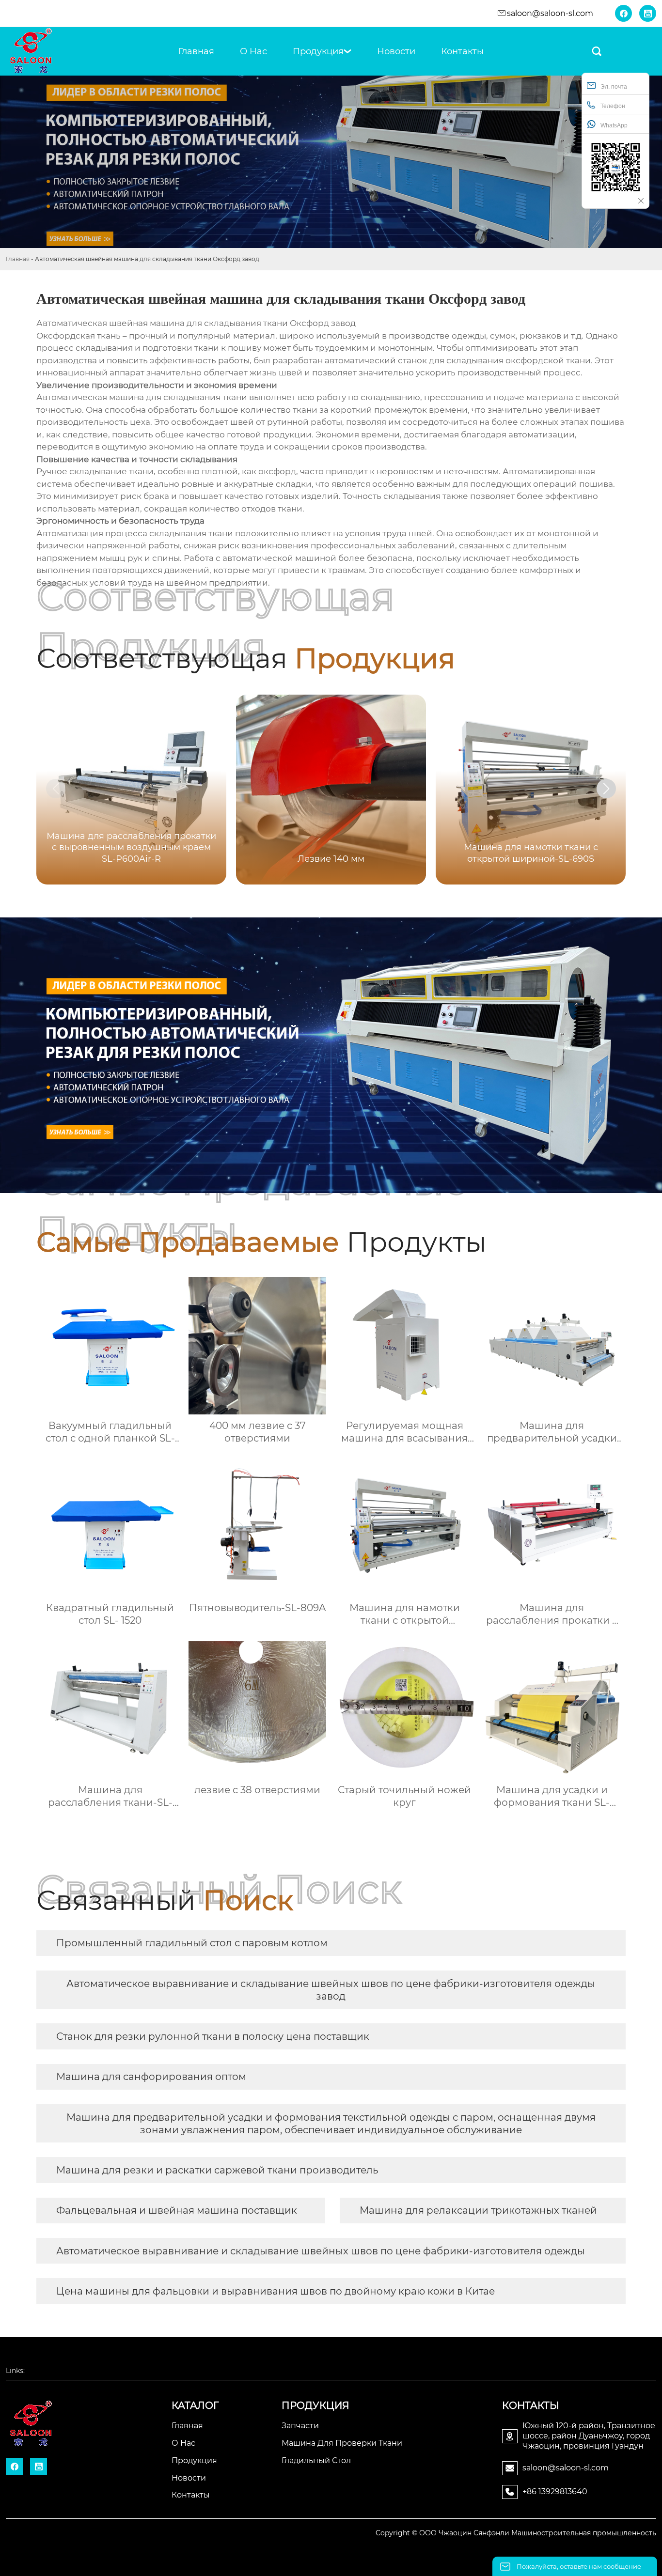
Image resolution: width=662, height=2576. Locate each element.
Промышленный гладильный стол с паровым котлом (192, 1943)
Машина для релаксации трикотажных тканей (478, 2210)
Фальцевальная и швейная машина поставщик (177, 2210)
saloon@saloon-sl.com (550, 13)
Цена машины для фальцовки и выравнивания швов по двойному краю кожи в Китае (276, 2291)
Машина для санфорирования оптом (151, 2077)
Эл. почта (614, 87)
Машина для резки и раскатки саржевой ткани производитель (217, 2170)
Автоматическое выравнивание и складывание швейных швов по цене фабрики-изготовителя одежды (321, 2251)
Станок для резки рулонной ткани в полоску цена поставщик (213, 2036)
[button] (606, 789)
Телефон (613, 106)
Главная (18, 259)
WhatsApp (614, 125)
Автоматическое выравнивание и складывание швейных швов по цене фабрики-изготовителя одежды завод (331, 1990)
